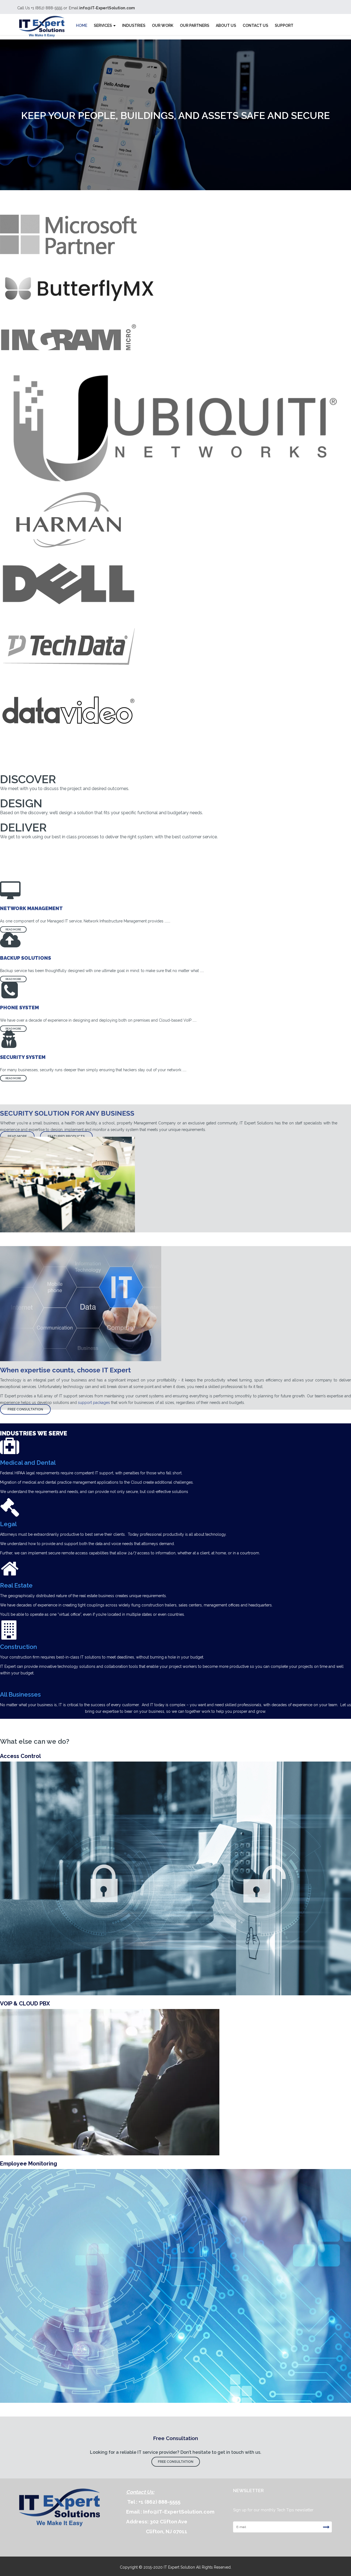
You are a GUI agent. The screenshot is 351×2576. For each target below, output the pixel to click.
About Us (226, 25)
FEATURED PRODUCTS (66, 1136)
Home (82, 25)
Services (103, 25)
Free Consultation (25, 1409)
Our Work (163, 25)
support (284, 25)
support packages (94, 1403)
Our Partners (195, 25)
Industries (134, 25)
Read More (13, 929)
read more (17, 1136)
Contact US (255, 25)
